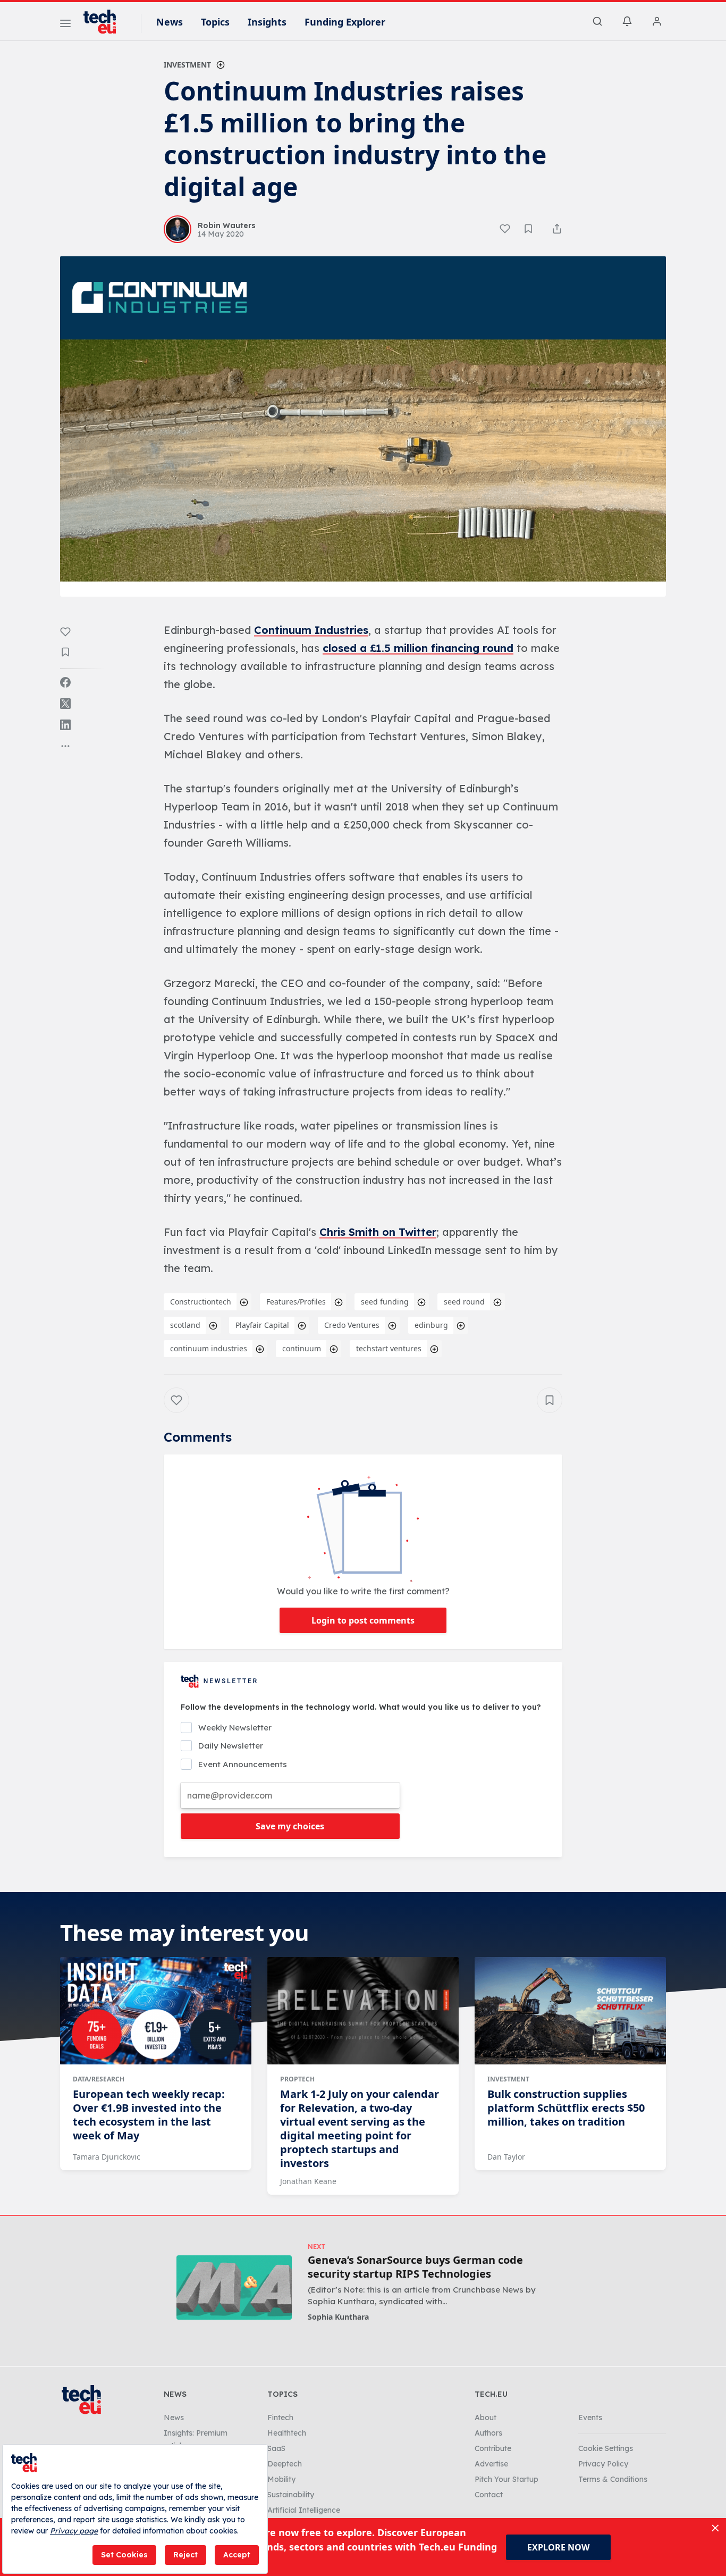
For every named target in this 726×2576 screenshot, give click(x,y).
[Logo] (105, 22)
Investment (187, 65)
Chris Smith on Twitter (378, 1232)
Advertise (491, 2464)
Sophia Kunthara (338, 2317)
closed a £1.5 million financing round (418, 648)
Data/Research (99, 2079)
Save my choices (290, 1826)
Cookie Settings (606, 2448)
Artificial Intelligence (304, 2510)
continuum (302, 1348)
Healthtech (287, 2433)
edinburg (431, 1325)
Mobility (281, 2479)
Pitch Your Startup (506, 2479)
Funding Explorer (345, 22)
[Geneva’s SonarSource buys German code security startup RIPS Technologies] (234, 2288)
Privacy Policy (603, 2464)
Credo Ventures (352, 1325)
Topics (215, 22)
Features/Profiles (296, 1302)
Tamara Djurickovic (107, 2157)
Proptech (297, 2079)
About (486, 2418)
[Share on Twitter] (65, 704)
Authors (488, 2433)
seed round (464, 1302)
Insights (267, 22)
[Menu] (65, 25)
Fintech (280, 2418)
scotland (185, 1325)
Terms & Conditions (613, 2479)
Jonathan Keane (308, 2181)
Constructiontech (201, 1302)
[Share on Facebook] (65, 682)
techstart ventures (389, 1348)
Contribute (493, 2448)
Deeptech (285, 2464)
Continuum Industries (311, 630)
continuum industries (209, 1348)
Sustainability (291, 2495)
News (170, 22)
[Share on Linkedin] (65, 725)
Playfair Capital (262, 1325)
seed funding (385, 1302)
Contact (489, 2495)
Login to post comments (363, 1620)
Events (590, 2418)
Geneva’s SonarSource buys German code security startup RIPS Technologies (415, 2267)
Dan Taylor (506, 2157)
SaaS (276, 2448)
